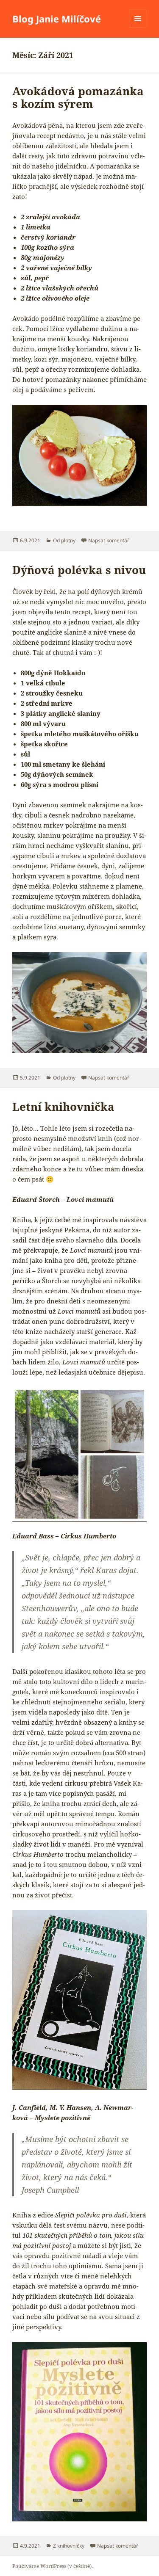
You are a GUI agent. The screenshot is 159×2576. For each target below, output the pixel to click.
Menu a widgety (138, 27)
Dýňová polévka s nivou (79, 570)
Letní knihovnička (63, 1107)
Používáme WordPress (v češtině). (53, 2566)
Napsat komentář (109, 540)
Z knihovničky (69, 2546)
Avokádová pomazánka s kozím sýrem (78, 97)
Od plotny (64, 540)
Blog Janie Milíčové (57, 19)
